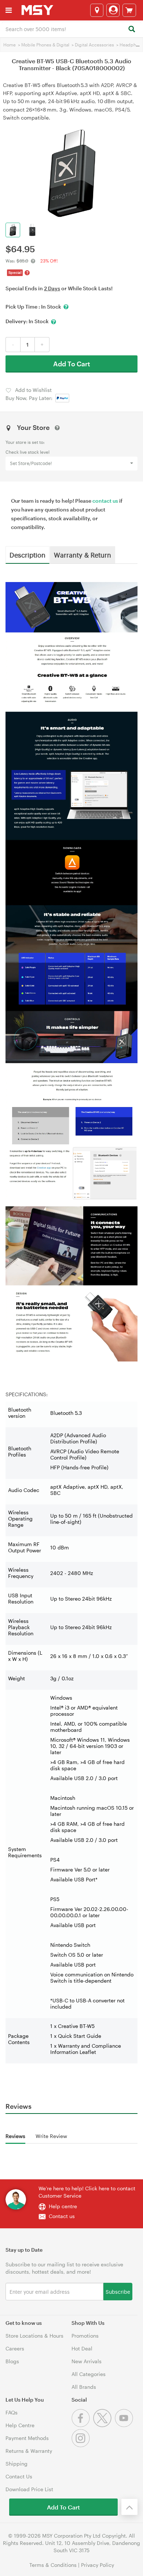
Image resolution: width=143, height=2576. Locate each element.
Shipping (16, 2464)
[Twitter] (104, 2425)
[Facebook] (82, 2425)
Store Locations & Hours (34, 2336)
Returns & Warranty (29, 2451)
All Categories (89, 2374)
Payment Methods (27, 2438)
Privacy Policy (98, 2565)
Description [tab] (27, 555)
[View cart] (129, 10)
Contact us (62, 2216)
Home (10, 45)
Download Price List (29, 2489)
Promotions (85, 2336)
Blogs (12, 2361)
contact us (105, 501)
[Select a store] (97, 10)
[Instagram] (82, 2445)
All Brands (84, 2387)
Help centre (63, 2206)
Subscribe (118, 2291)
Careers (15, 2348)
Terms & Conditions (53, 2565)
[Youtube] (125, 2425)
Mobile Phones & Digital (45, 45)
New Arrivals (87, 2361)
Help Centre (20, 2425)
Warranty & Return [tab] (82, 555)
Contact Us (19, 2476)
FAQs (12, 2412)
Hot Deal (82, 2348)
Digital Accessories (94, 45)
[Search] (131, 29)
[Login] (113, 10)
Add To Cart (72, 364)
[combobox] (71, 29)
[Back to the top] (129, 2507)
